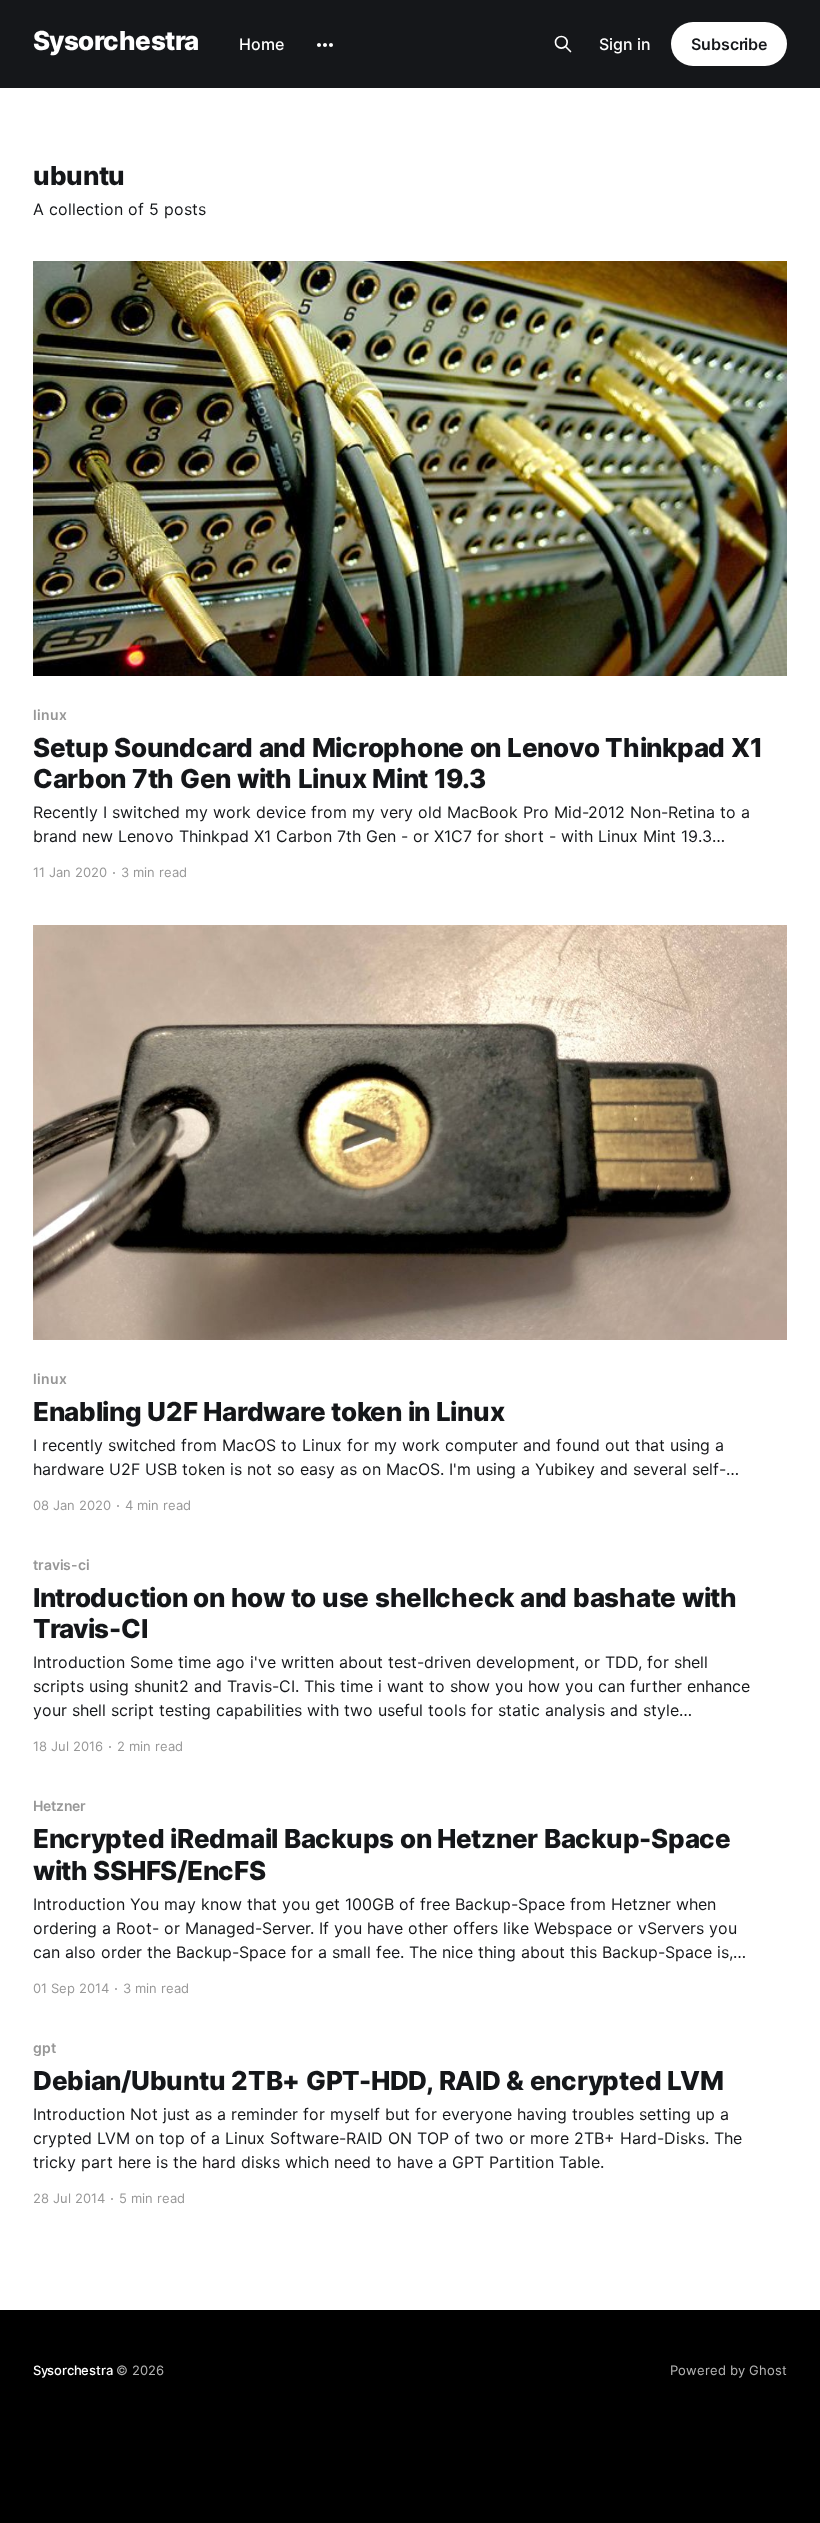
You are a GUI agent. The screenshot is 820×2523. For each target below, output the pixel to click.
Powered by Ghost (728, 2370)
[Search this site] (563, 44)
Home (261, 44)
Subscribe (729, 44)
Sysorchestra (116, 41)
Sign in (625, 44)
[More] (325, 45)
